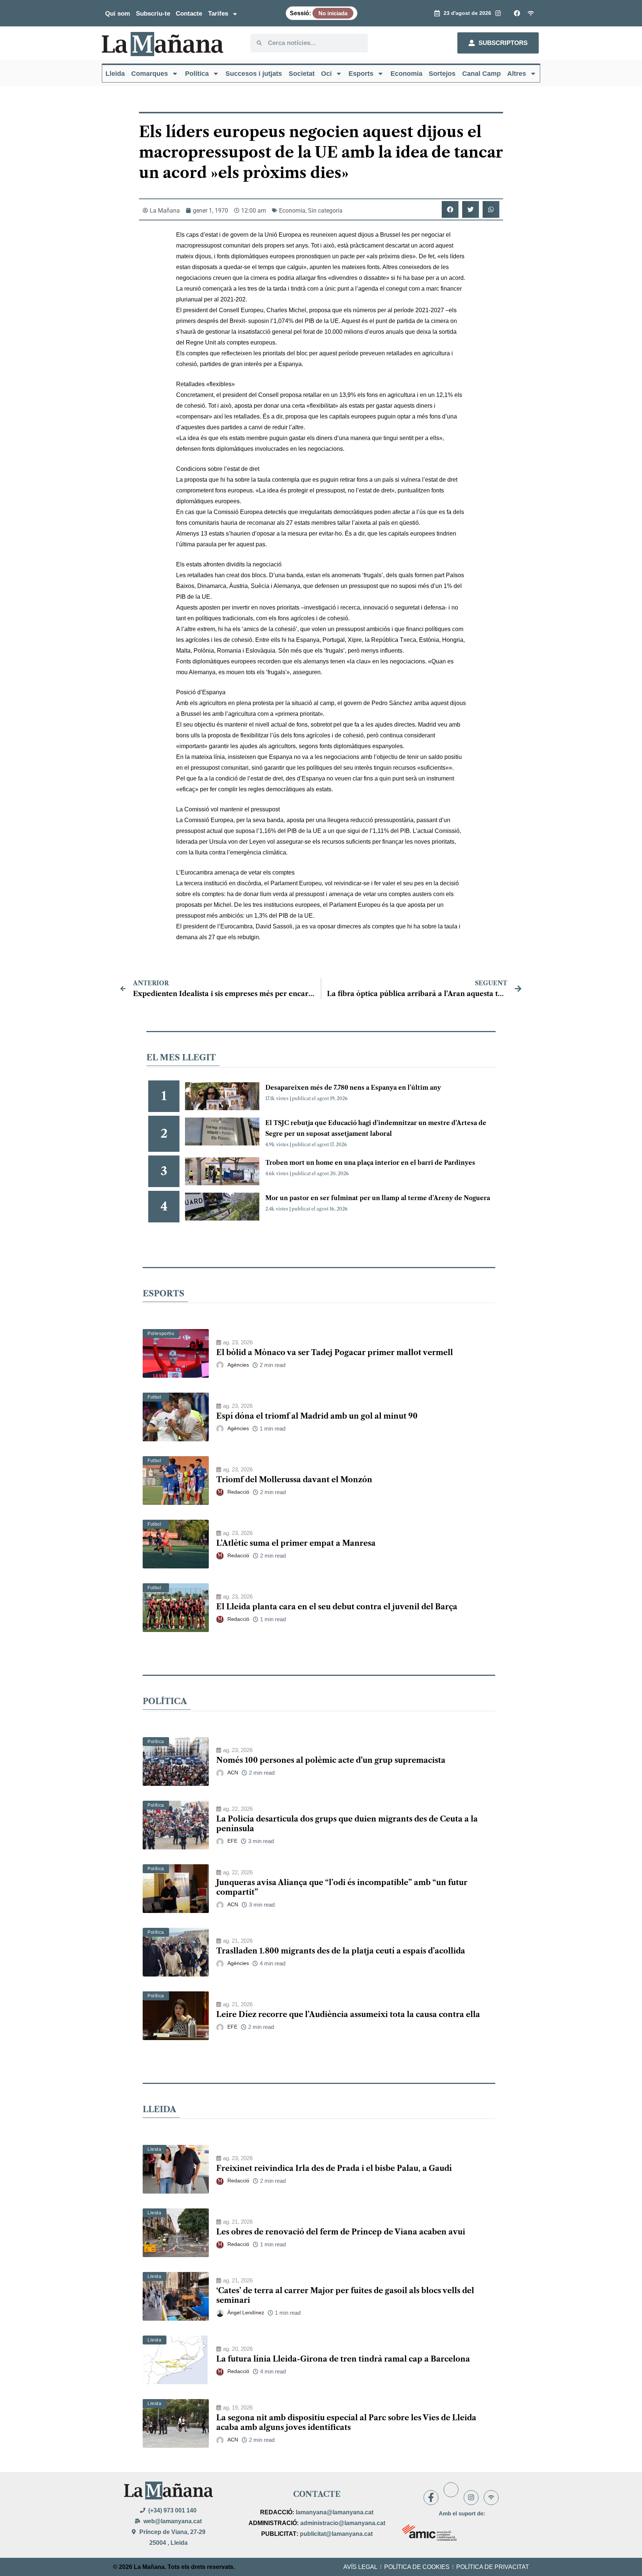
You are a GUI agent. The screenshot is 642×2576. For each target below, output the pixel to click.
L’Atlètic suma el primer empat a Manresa (296, 1543)
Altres (517, 74)
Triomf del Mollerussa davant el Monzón (294, 1480)
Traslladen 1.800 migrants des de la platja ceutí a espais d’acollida (341, 1951)
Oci (326, 74)
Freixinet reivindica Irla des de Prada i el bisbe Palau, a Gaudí (334, 2168)
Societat (302, 74)
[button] (450, 209)
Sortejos (442, 74)
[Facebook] (431, 2498)
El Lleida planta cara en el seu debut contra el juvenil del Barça (337, 1607)
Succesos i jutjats (254, 74)
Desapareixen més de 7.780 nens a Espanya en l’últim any (353, 1087)
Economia (406, 74)
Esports (361, 74)
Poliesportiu (161, 1334)
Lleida (115, 74)
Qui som (118, 14)
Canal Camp (481, 74)
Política (197, 74)
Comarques (150, 74)
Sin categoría (325, 211)
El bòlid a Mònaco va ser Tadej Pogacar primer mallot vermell (335, 1352)
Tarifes (218, 14)
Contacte (189, 14)
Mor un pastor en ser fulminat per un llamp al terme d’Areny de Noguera (378, 1198)
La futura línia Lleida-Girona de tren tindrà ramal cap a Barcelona (343, 2359)
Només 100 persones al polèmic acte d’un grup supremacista (331, 1760)
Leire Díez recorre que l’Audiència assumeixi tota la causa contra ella (348, 2014)
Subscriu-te (153, 14)
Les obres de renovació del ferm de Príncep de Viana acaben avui (341, 2232)
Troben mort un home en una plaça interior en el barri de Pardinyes (370, 1163)
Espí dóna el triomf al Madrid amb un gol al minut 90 (317, 1416)
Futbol (155, 1397)
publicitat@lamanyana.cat (336, 2534)
